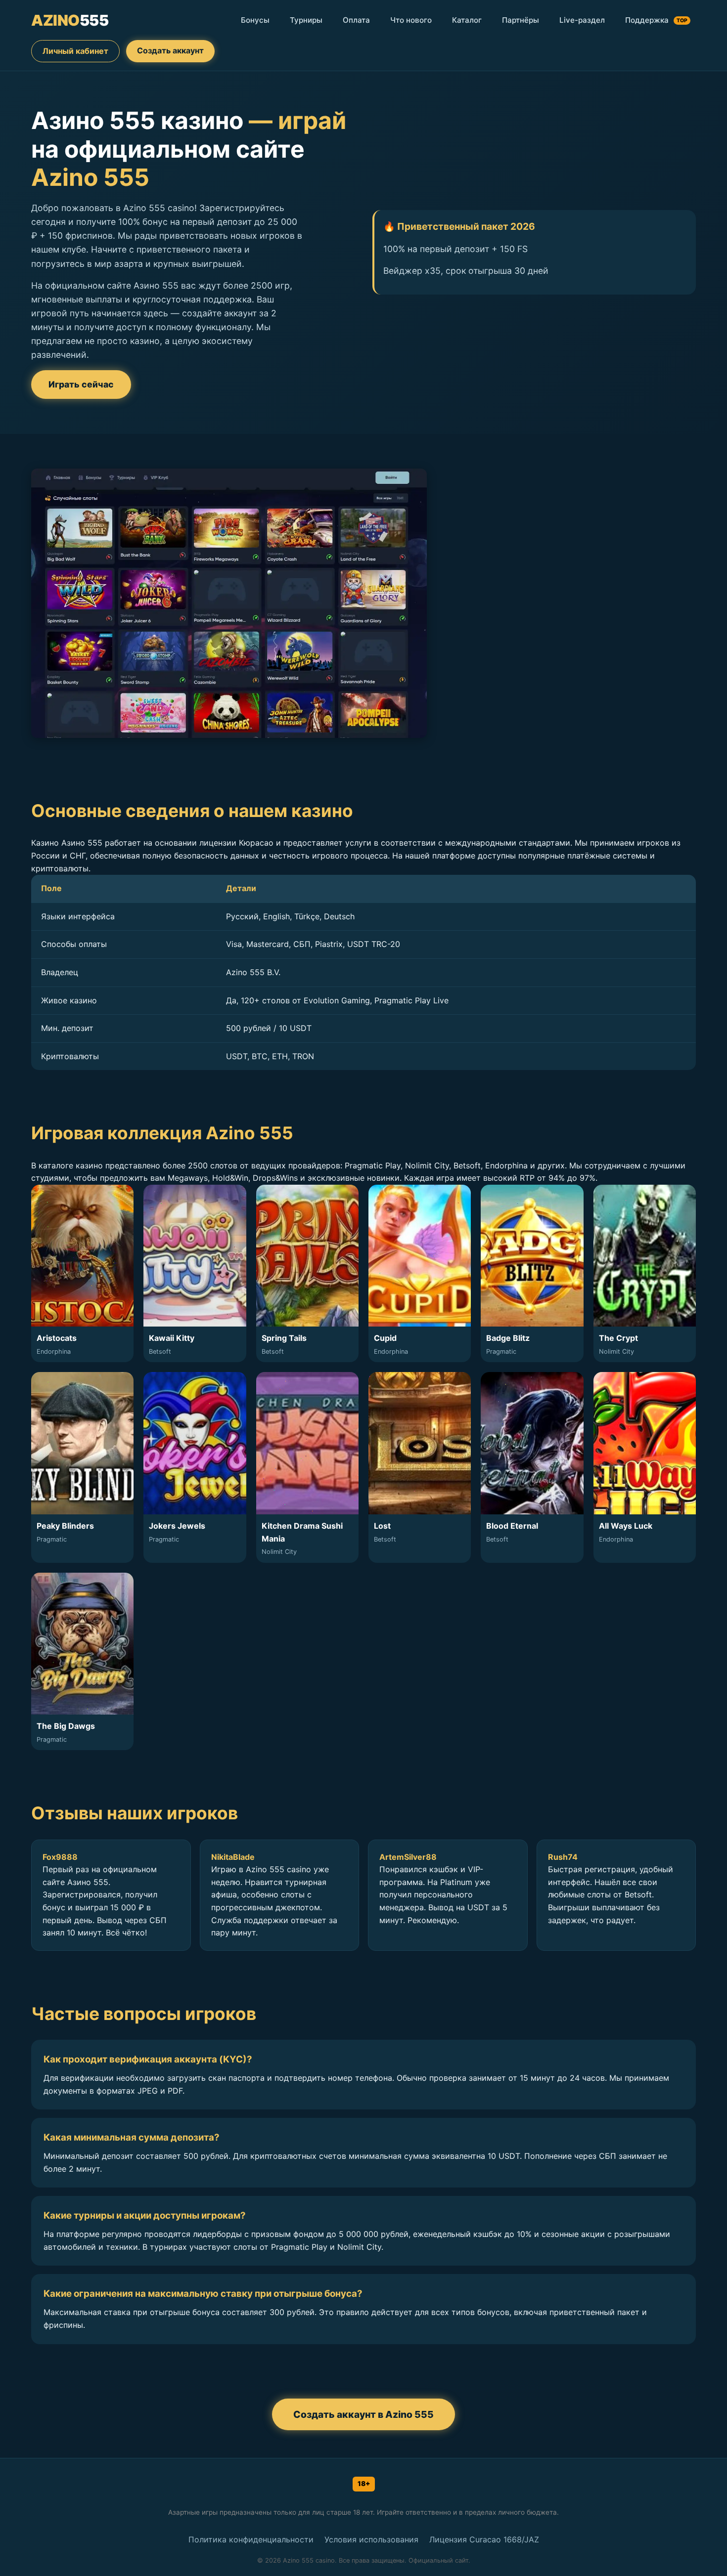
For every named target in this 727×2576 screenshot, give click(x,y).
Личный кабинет (75, 51)
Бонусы (255, 20)
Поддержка (656, 20)
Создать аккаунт (170, 50)
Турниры (306, 20)
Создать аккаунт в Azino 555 (363, 2414)
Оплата (356, 20)
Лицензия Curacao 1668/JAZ (484, 2539)
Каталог (467, 20)
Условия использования (371, 2539)
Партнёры (521, 20)
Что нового (411, 20)
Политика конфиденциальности (251, 2539)
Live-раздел (582, 20)
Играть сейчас (81, 384)
